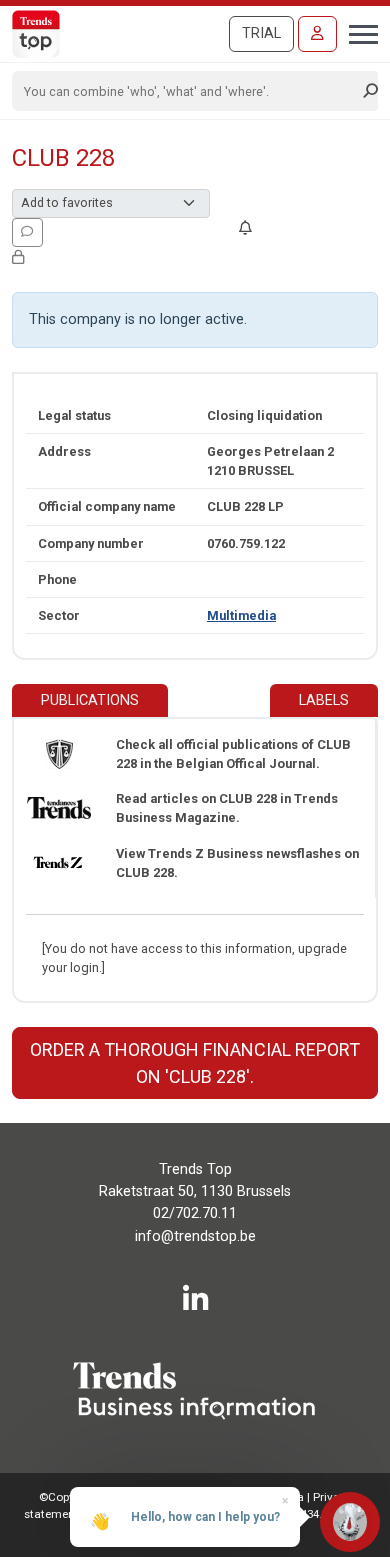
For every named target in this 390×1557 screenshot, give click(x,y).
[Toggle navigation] (357, 32)
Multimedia (241, 615)
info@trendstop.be (195, 1236)
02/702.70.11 (195, 1213)
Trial (261, 33)
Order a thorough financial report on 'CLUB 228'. (195, 1063)
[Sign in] (317, 34)
